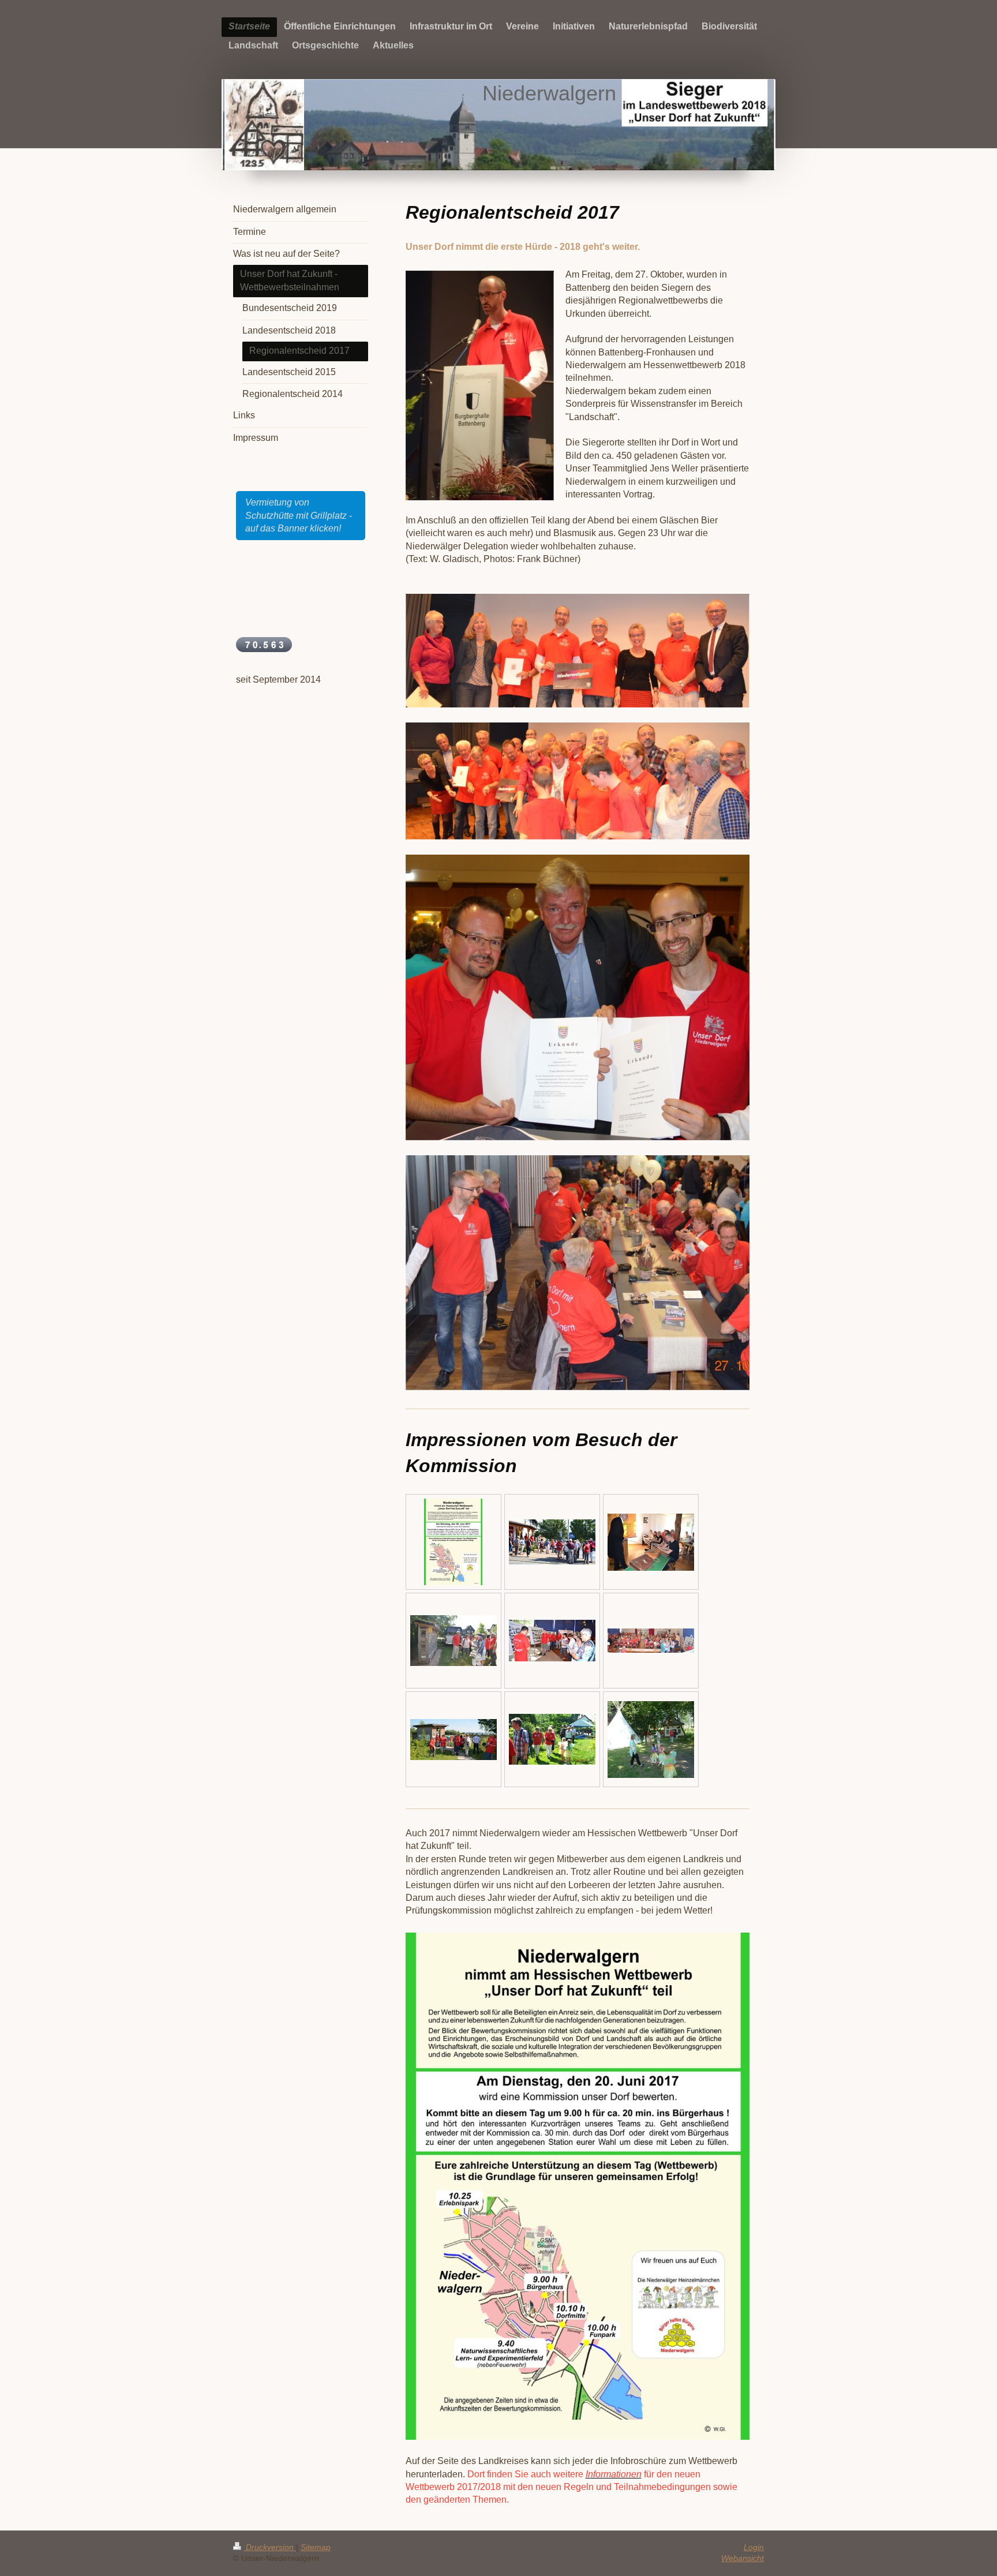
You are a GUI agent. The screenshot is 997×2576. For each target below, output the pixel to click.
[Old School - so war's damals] (651, 1542)
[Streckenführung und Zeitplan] (453, 1542)
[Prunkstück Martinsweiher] (453, 1740)
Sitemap (316, 2547)
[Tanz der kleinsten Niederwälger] (651, 1740)
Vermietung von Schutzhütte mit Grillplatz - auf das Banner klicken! (299, 515)
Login (754, 2547)
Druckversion (270, 2547)
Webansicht (743, 2558)
